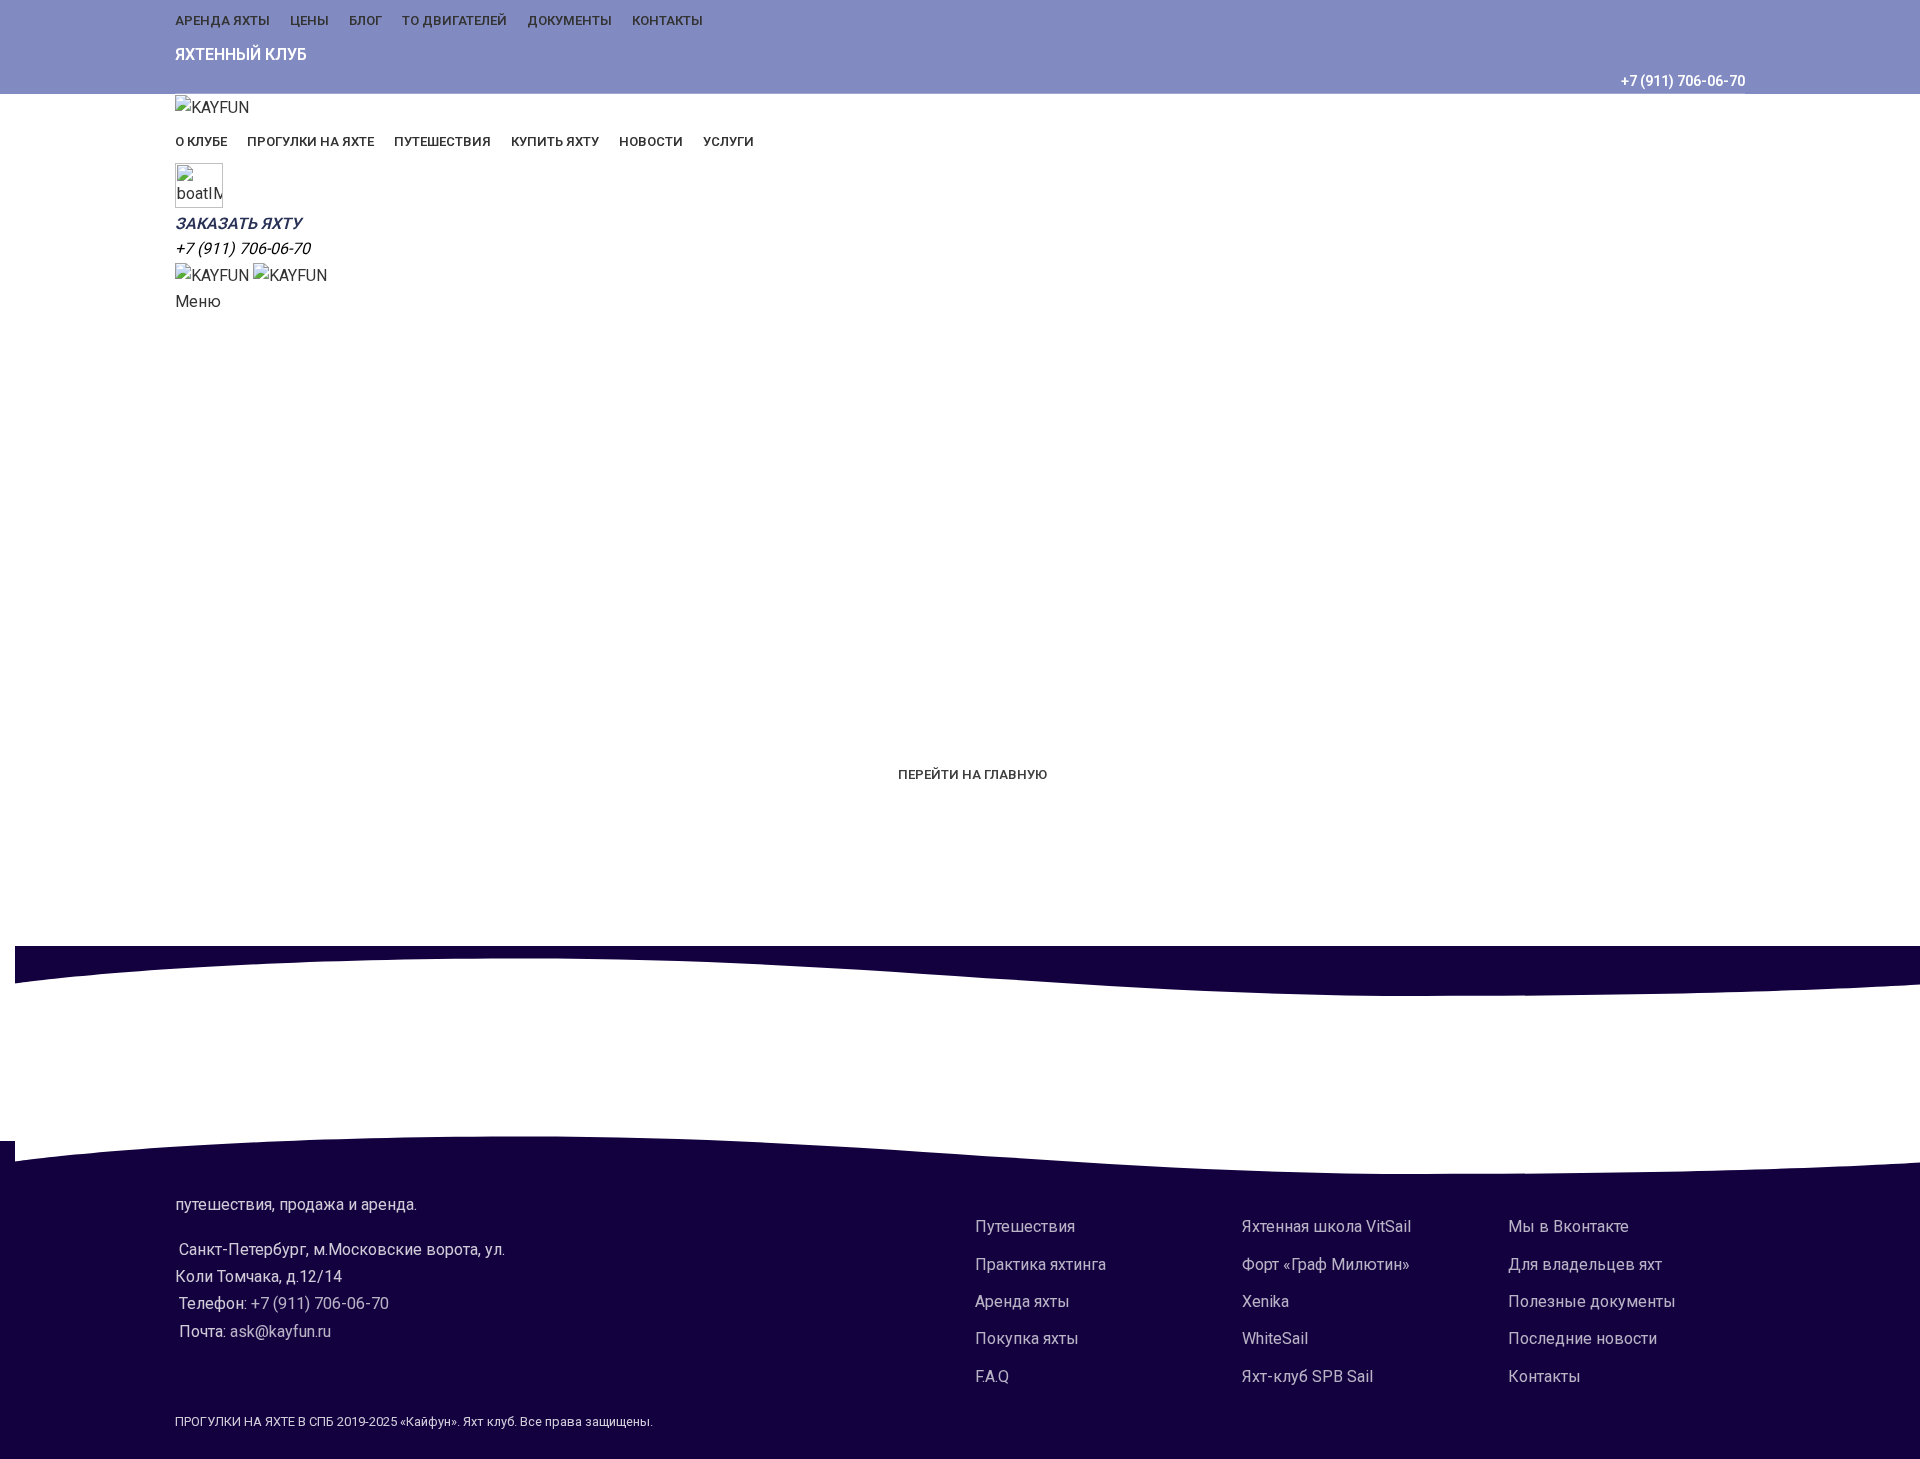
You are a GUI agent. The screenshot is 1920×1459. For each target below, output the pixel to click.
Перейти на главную (972, 774)
